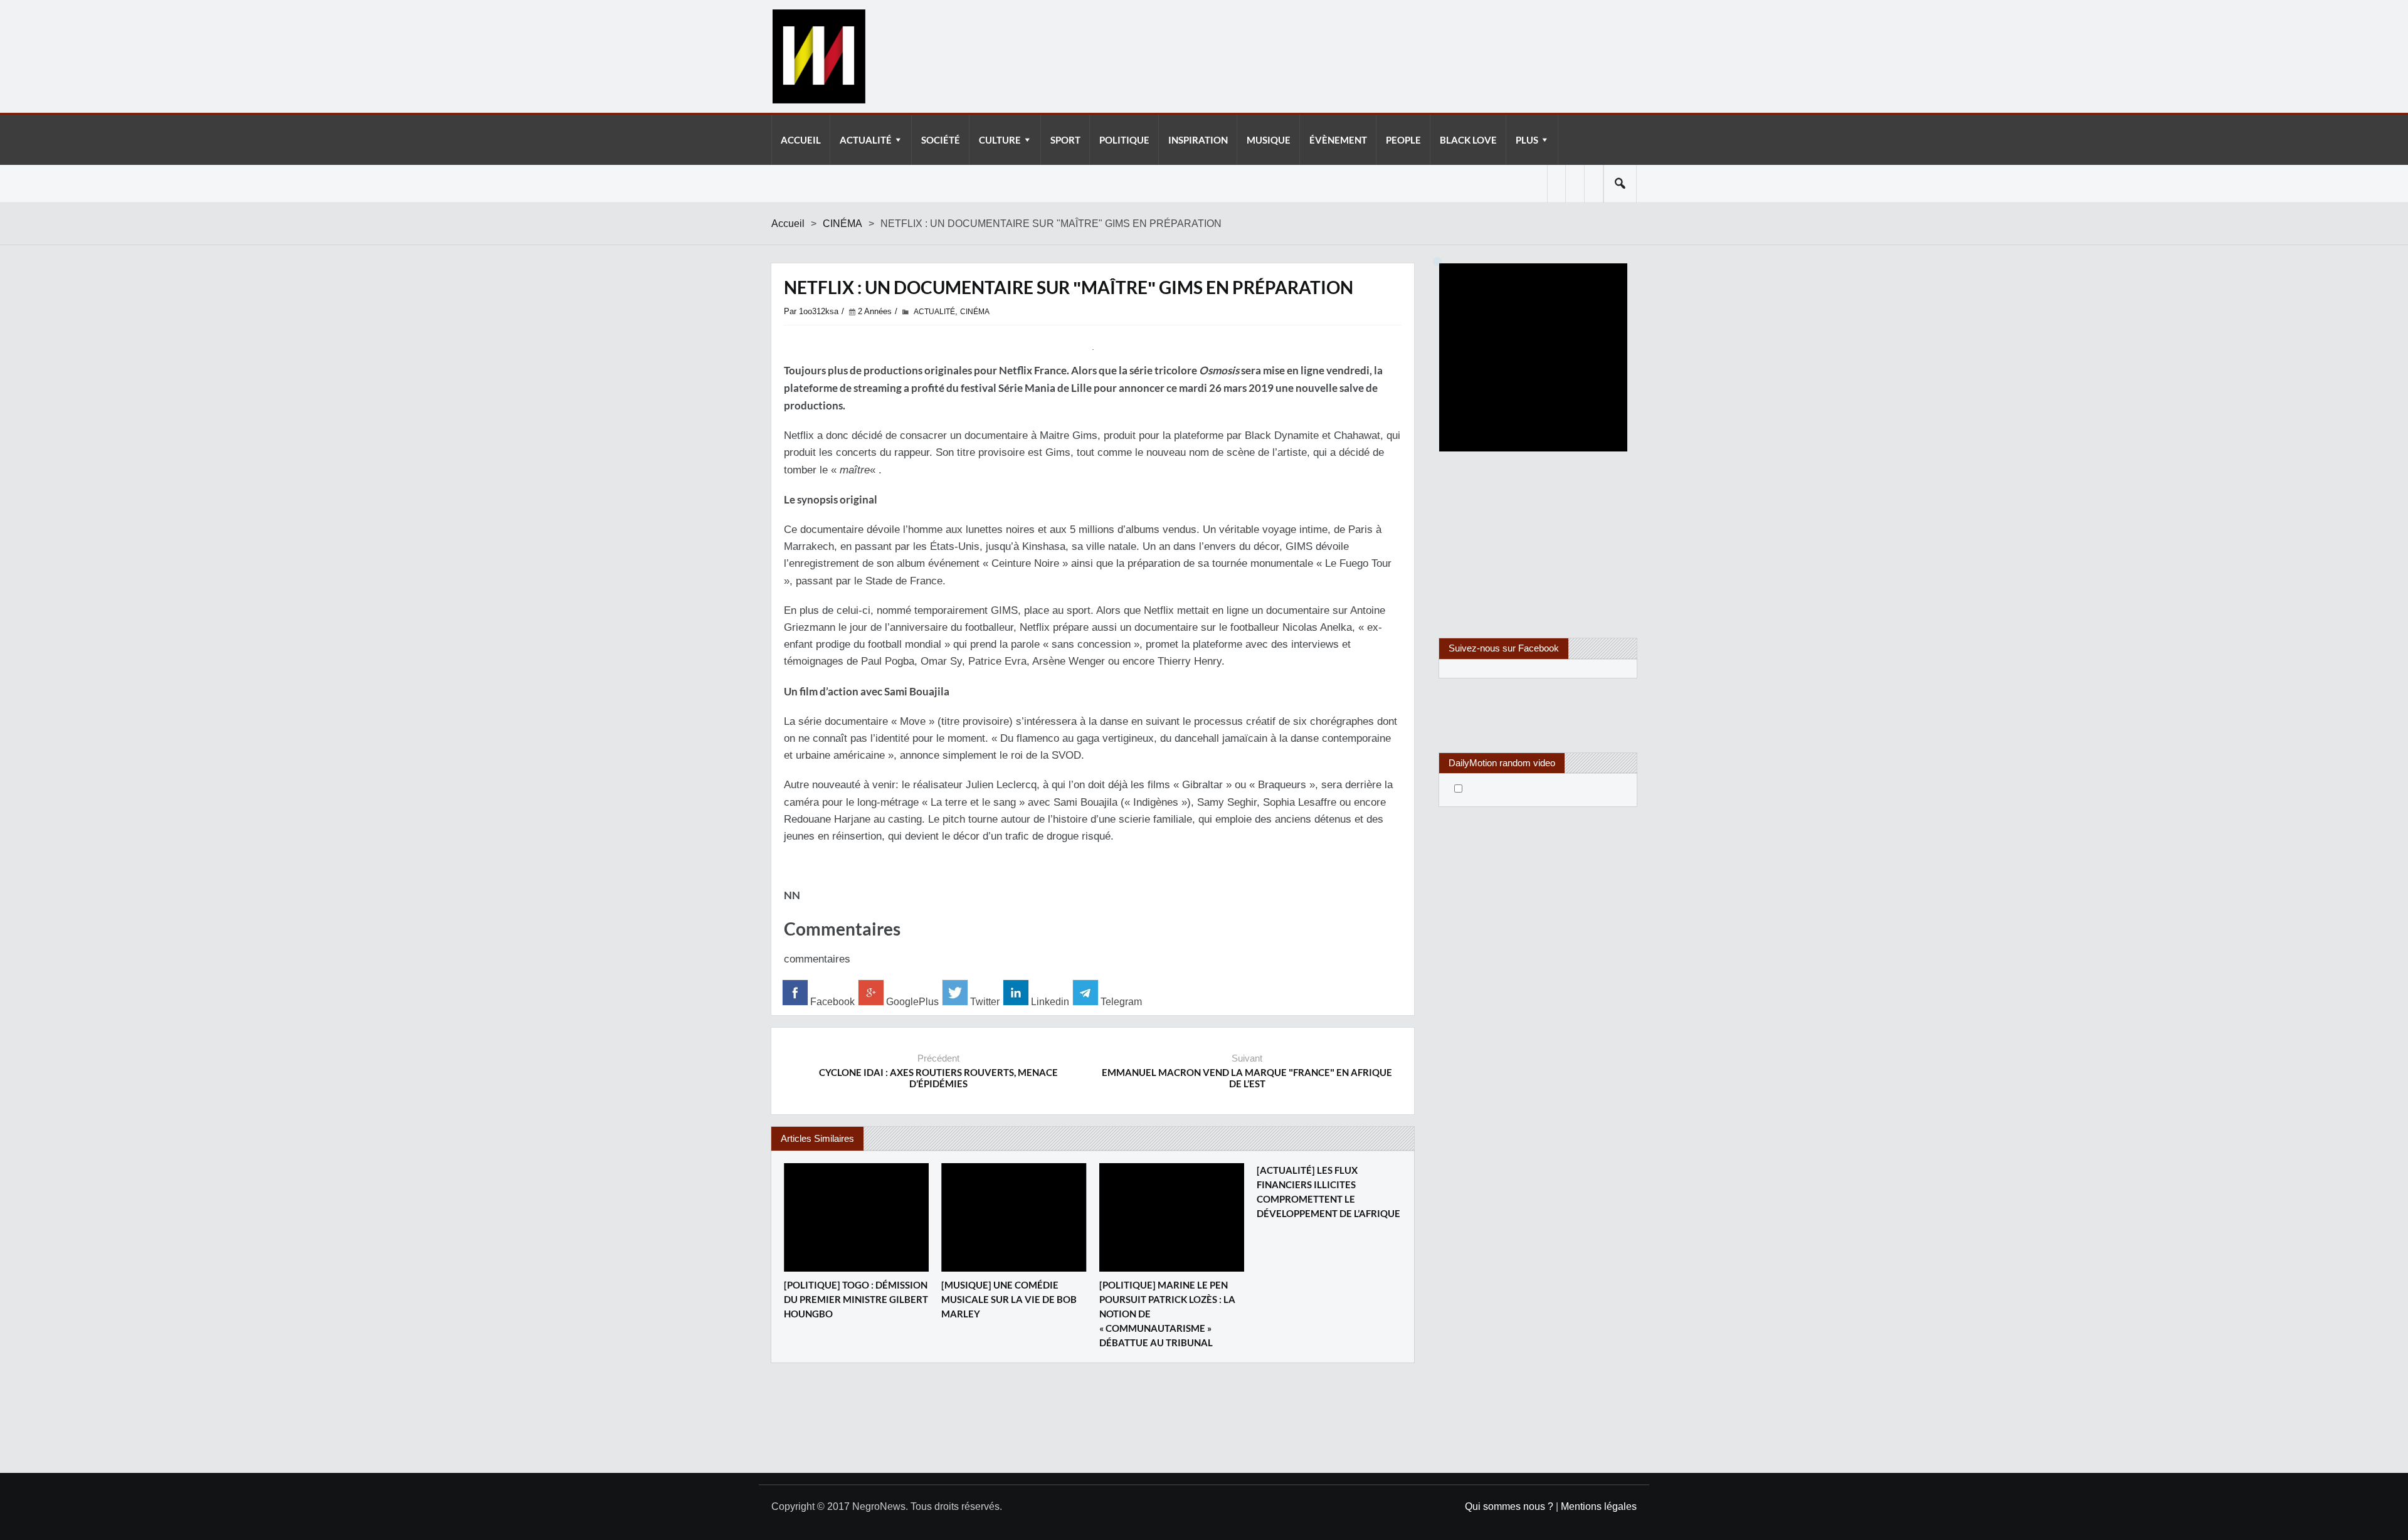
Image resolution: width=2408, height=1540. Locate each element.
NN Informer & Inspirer (818, 56)
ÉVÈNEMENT (1338, 140)
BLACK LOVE (1468, 140)
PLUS (1527, 140)
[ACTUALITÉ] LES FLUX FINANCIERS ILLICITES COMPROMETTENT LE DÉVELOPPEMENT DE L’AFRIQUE (1328, 1192)
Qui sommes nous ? (1509, 1506)
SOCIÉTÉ (941, 140)
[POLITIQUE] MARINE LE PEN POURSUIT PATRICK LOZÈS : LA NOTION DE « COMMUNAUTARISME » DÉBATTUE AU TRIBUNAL (1167, 1314)
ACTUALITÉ (866, 140)
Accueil (788, 224)
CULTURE (1000, 140)
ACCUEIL (801, 140)
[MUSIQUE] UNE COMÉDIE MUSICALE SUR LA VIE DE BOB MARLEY (1009, 1299)
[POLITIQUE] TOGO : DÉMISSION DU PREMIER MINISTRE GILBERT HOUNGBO (856, 1299)
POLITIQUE (1124, 140)
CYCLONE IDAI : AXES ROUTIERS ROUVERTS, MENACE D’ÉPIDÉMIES (938, 1078)
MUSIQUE (1269, 140)
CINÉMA (842, 224)
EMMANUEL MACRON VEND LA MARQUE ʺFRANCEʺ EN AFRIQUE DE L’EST (1247, 1078)
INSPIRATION (1198, 140)
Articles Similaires (817, 1138)
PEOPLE (1403, 140)
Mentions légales (1599, 1506)
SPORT (1065, 140)
